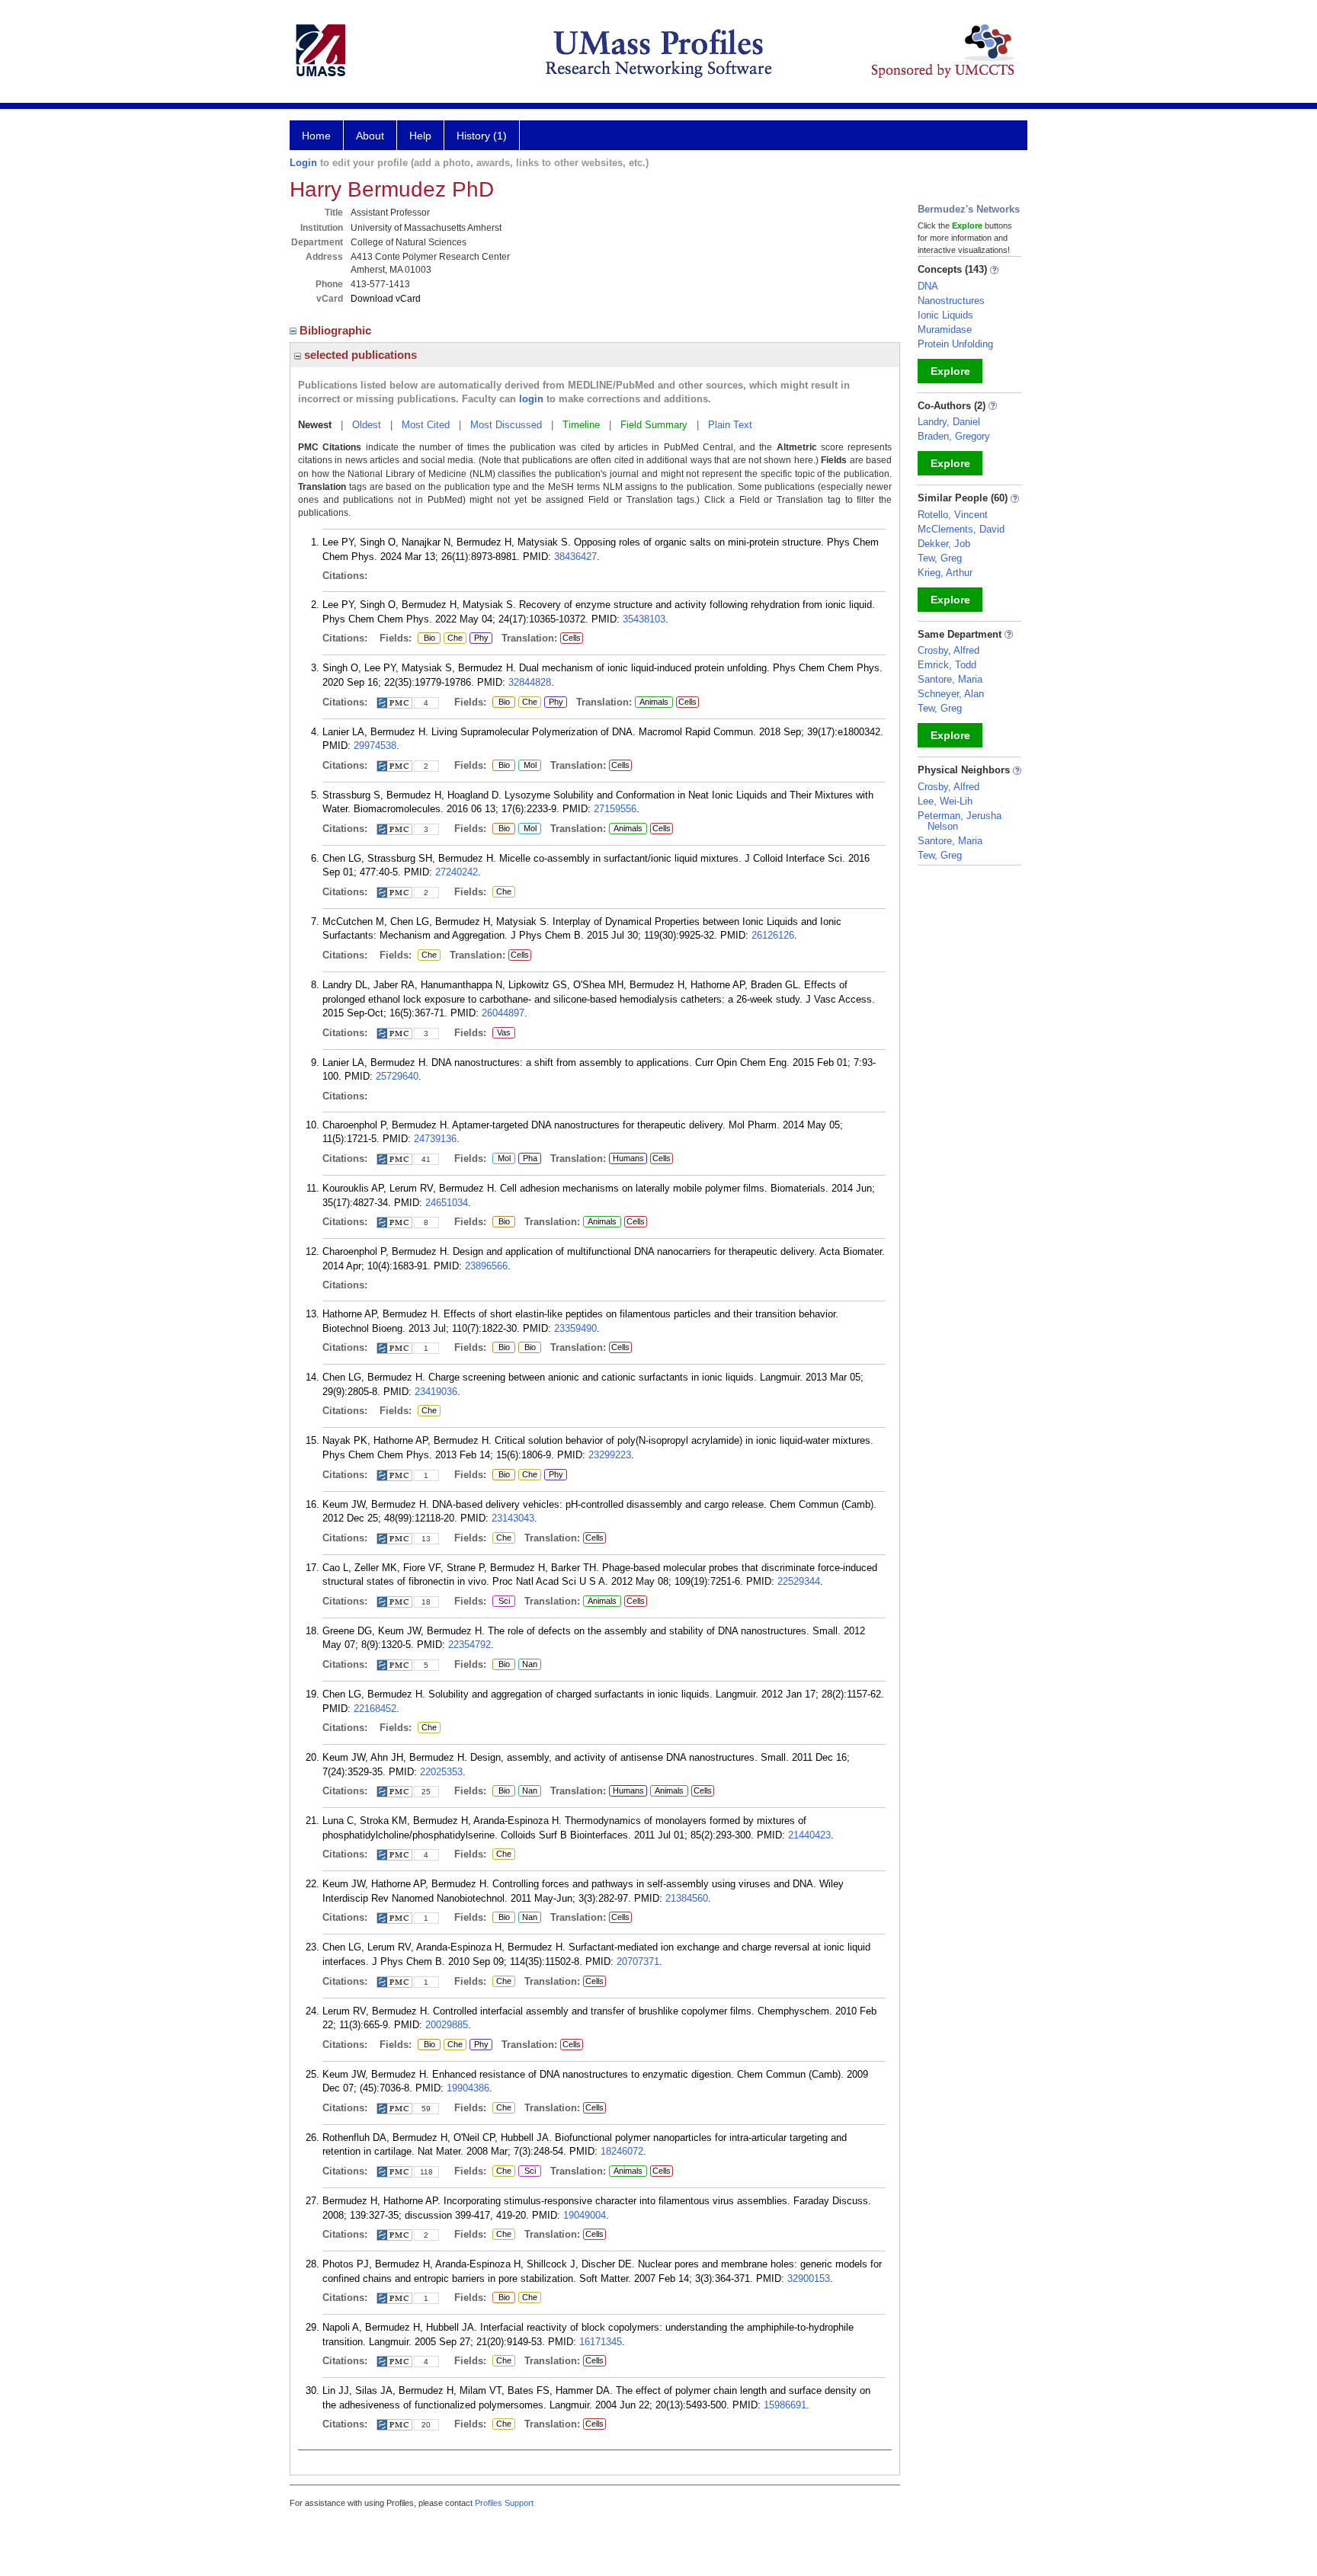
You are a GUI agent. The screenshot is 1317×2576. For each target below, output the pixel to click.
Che (453, 638)
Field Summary (654, 425)
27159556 (615, 809)
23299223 (610, 1455)
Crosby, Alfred (948, 650)
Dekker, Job (944, 544)
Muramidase (945, 330)
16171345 (601, 2342)
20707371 (638, 1962)
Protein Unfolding (955, 344)
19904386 (468, 2088)
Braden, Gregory (954, 436)
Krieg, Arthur (945, 573)
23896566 (486, 1266)
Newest (315, 425)
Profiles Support (504, 2503)
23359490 (575, 1328)
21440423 (809, 1835)
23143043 (513, 1518)
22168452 (375, 1709)
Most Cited (426, 425)
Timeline (581, 425)
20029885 (447, 2025)
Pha (530, 1159)
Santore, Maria (950, 679)
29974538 (375, 746)
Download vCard (386, 299)
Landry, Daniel (949, 422)
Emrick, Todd (947, 665)
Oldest (367, 425)
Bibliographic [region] (337, 330)
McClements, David (961, 529)
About (370, 136)
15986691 (785, 2405)
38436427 (575, 557)
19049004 (585, 2215)
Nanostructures (951, 301)
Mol (527, 766)
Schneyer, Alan (951, 694)
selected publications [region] (359, 355)
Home (316, 136)
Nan (530, 1665)
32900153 (809, 2278)
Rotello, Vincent (953, 515)
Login (303, 163)
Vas (501, 1033)
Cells (572, 638)
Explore (950, 371)
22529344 (799, 1581)
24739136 (435, 1139)
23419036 (436, 1392)
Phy (479, 638)
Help (420, 136)
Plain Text (730, 425)
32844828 (530, 682)
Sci (501, 1602)
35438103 (644, 619)
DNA (928, 286)
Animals (654, 702)
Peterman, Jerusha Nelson (960, 821)
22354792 (469, 1645)
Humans (628, 1158)
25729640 (397, 1076)
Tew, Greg (940, 558)
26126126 (773, 935)
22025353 (441, 1772)
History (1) (482, 136)
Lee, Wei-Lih (945, 801)
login (531, 399)
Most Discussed (506, 425)
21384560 (687, 1898)
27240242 (457, 872)
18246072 (622, 2151)
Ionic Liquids (945, 315)
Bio (426, 638)
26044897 (503, 1013)
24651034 (447, 1203)
